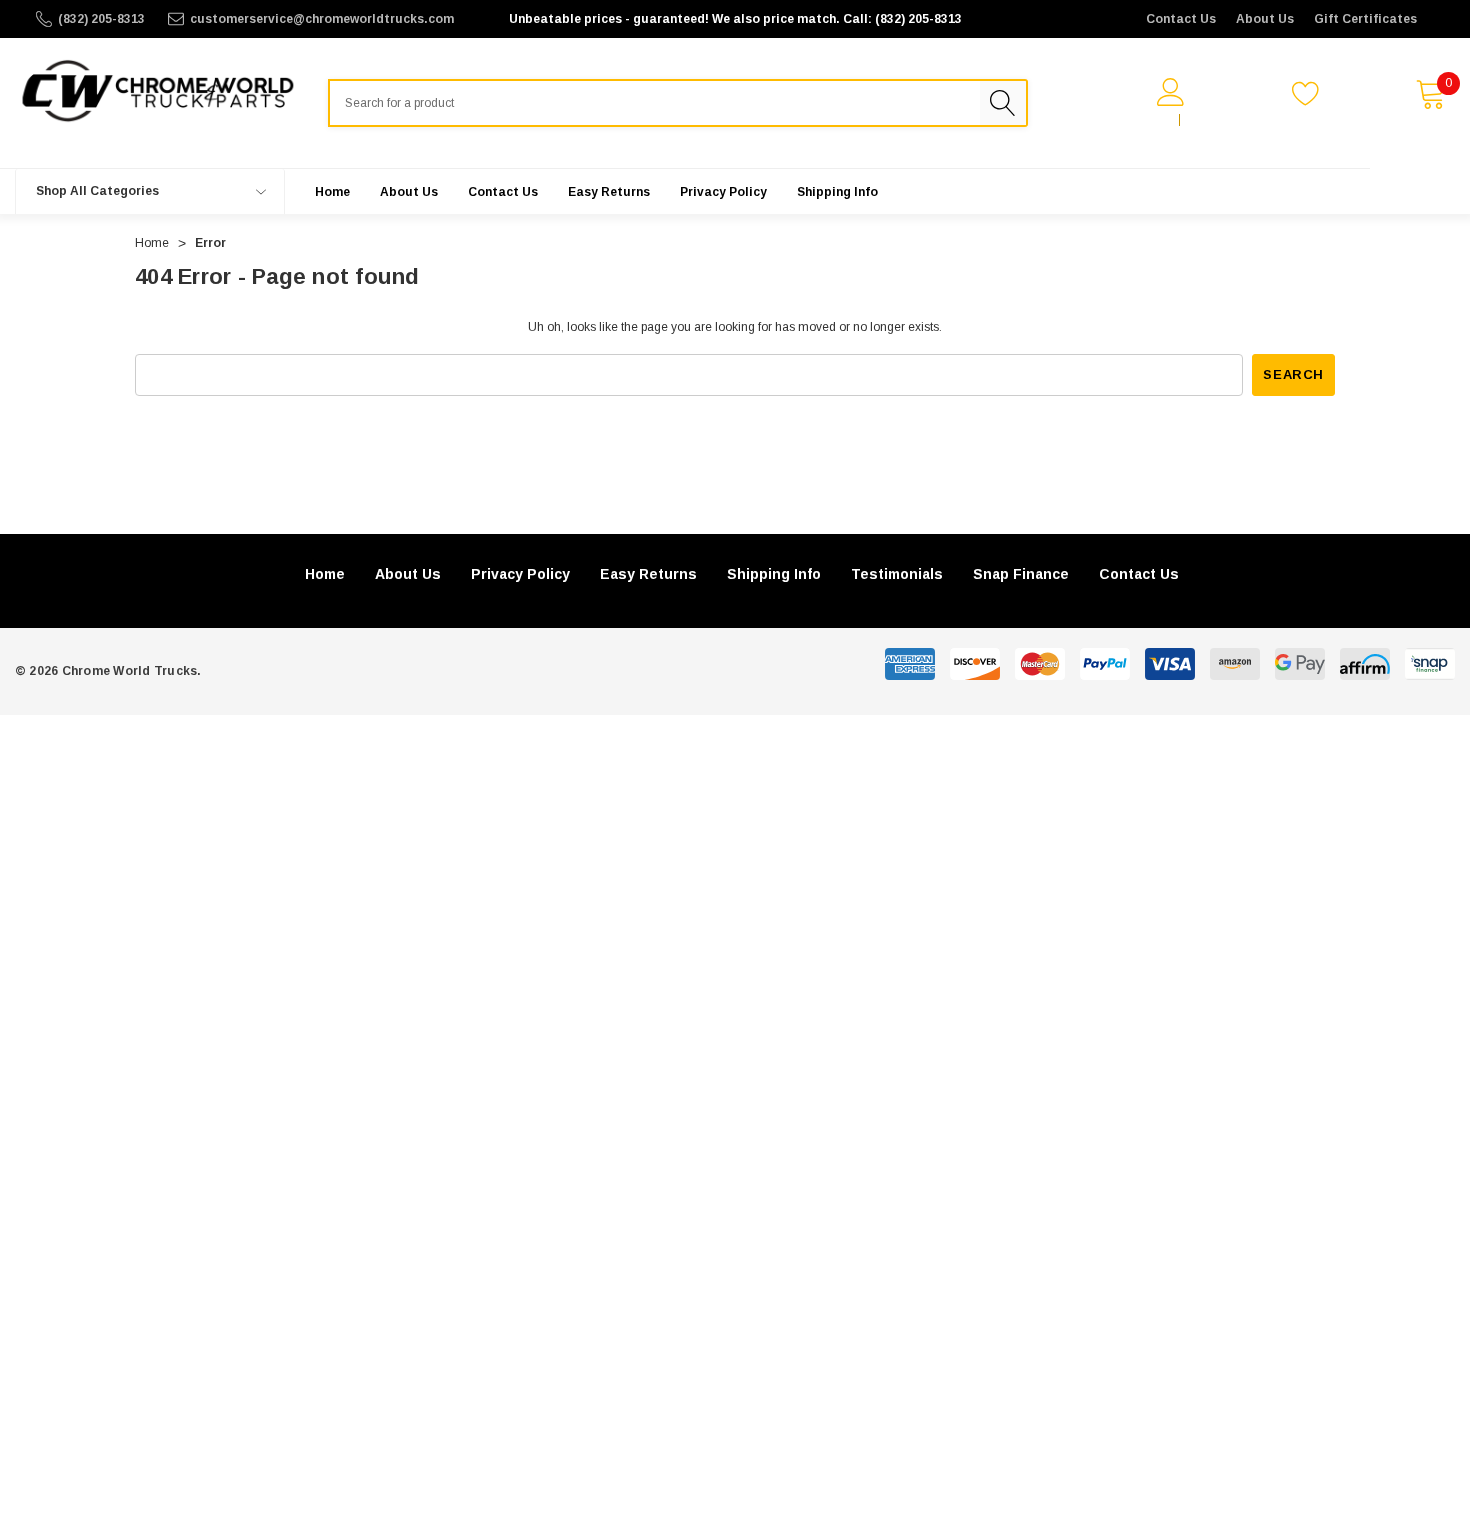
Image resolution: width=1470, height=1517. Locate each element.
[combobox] (654, 103)
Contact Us (1181, 19)
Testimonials (897, 574)
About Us (1265, 19)
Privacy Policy (520, 574)
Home (325, 574)
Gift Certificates (1365, 19)
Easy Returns (648, 574)
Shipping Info (774, 574)
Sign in (1147, 120)
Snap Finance (1021, 574)
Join (1203, 120)
